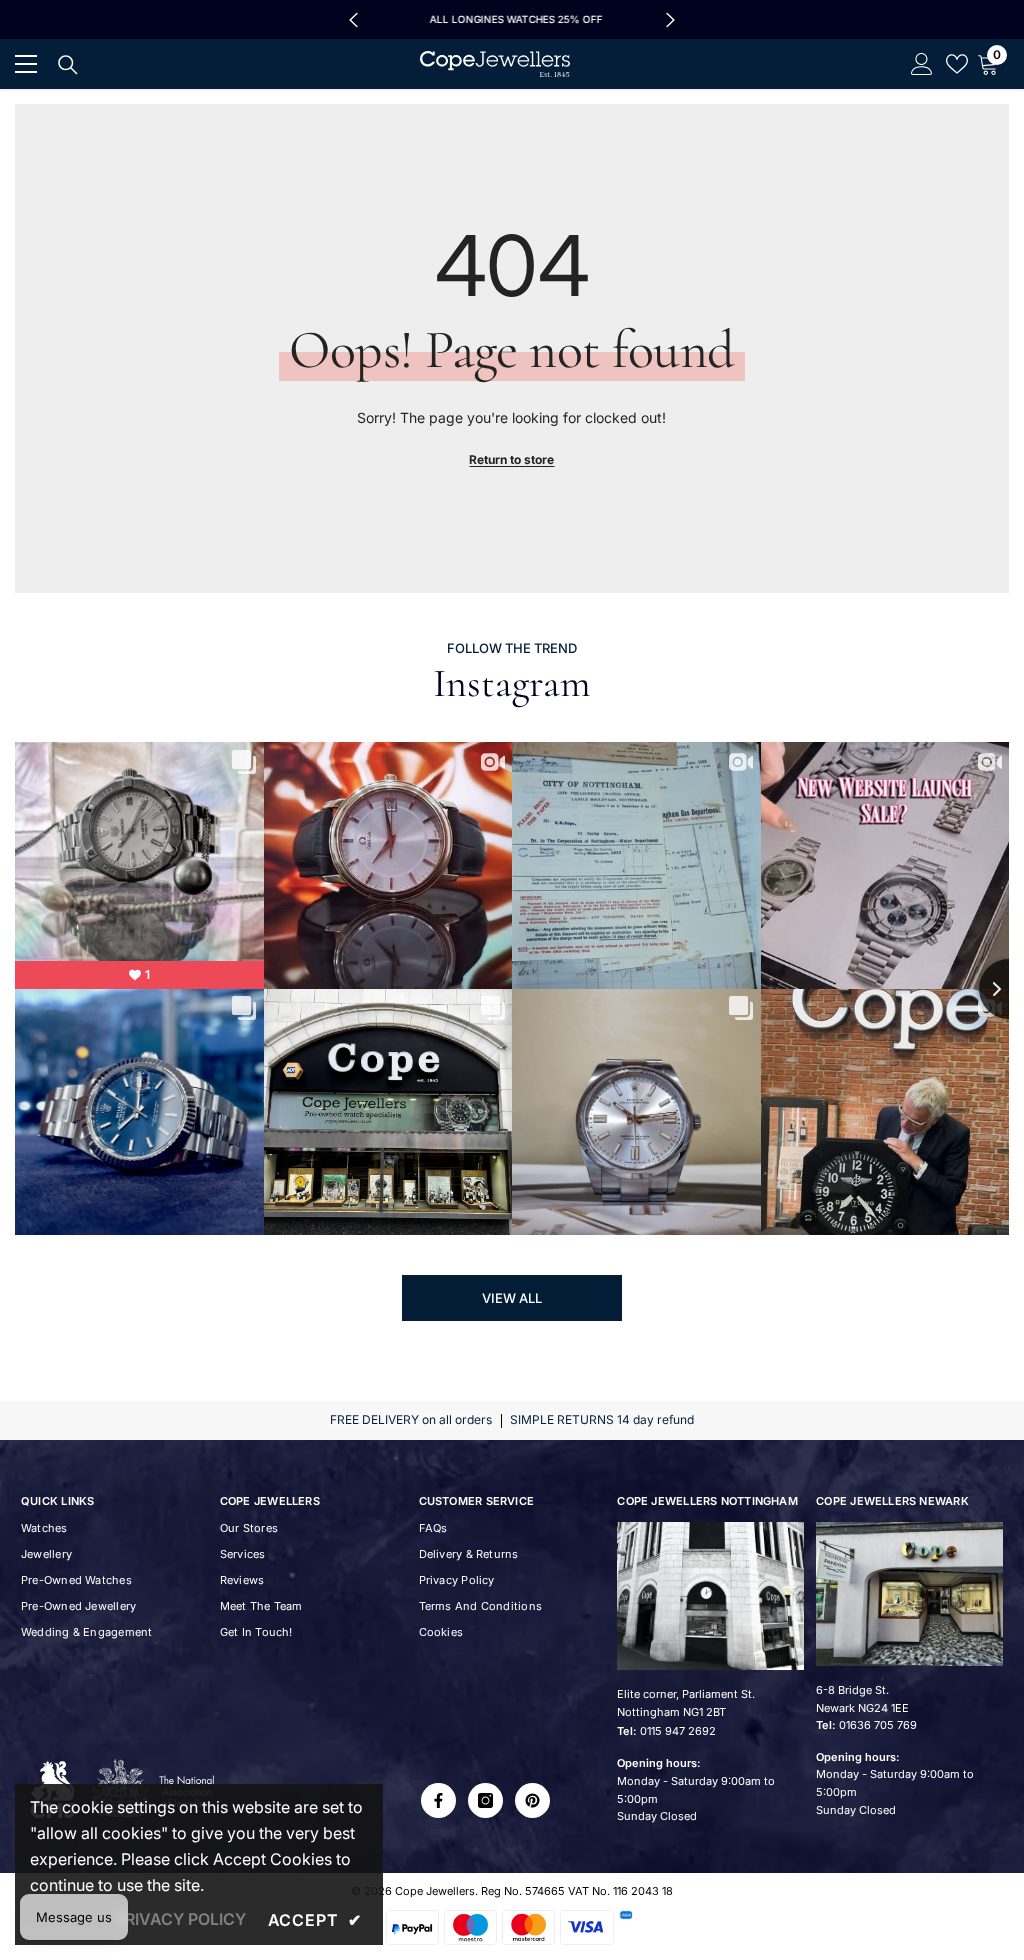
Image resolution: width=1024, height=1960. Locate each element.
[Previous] (353, 19)
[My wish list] (957, 64)
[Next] (670, 19)
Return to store (511, 459)
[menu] (26, 64)
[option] (512, 19)
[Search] (68, 65)
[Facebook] (438, 1800)
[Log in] (922, 64)
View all (512, 1298)
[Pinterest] (532, 1800)
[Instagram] (485, 1800)
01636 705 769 (878, 1725)
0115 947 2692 (678, 1731)
